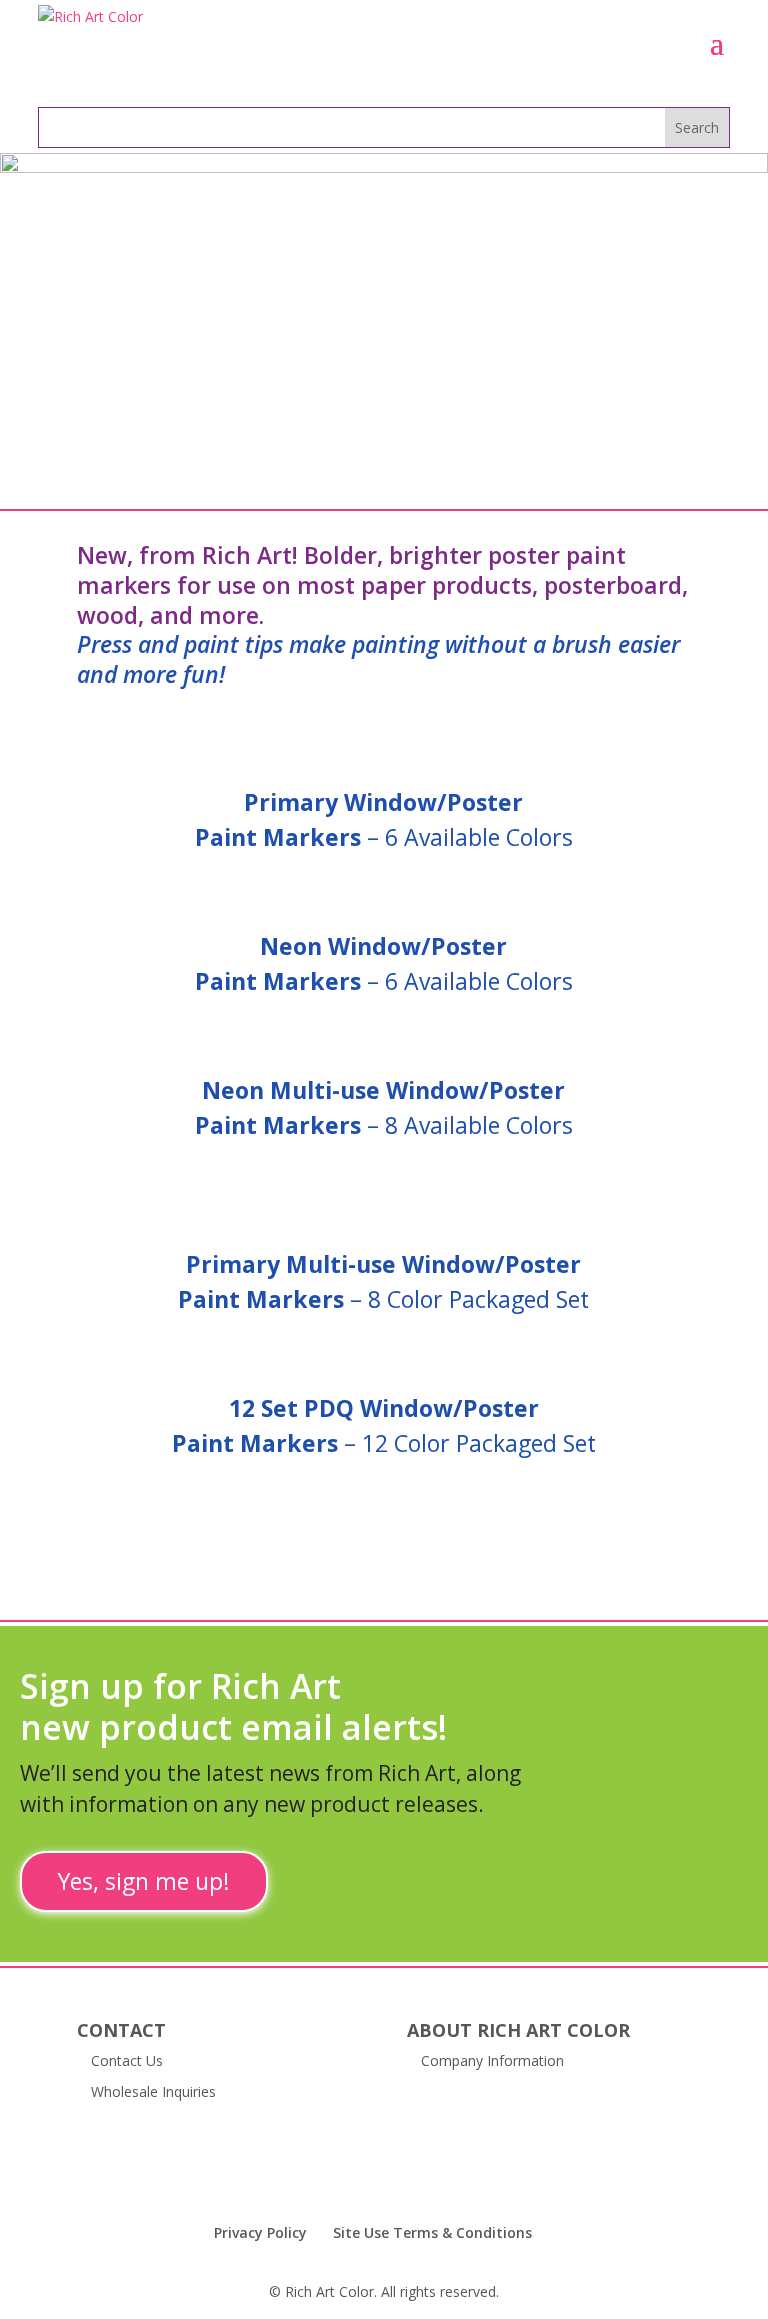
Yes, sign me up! (144, 1881)
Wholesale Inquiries (153, 2091)
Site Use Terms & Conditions (432, 2232)
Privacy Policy (260, 2232)
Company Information (492, 2060)
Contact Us (127, 2060)
